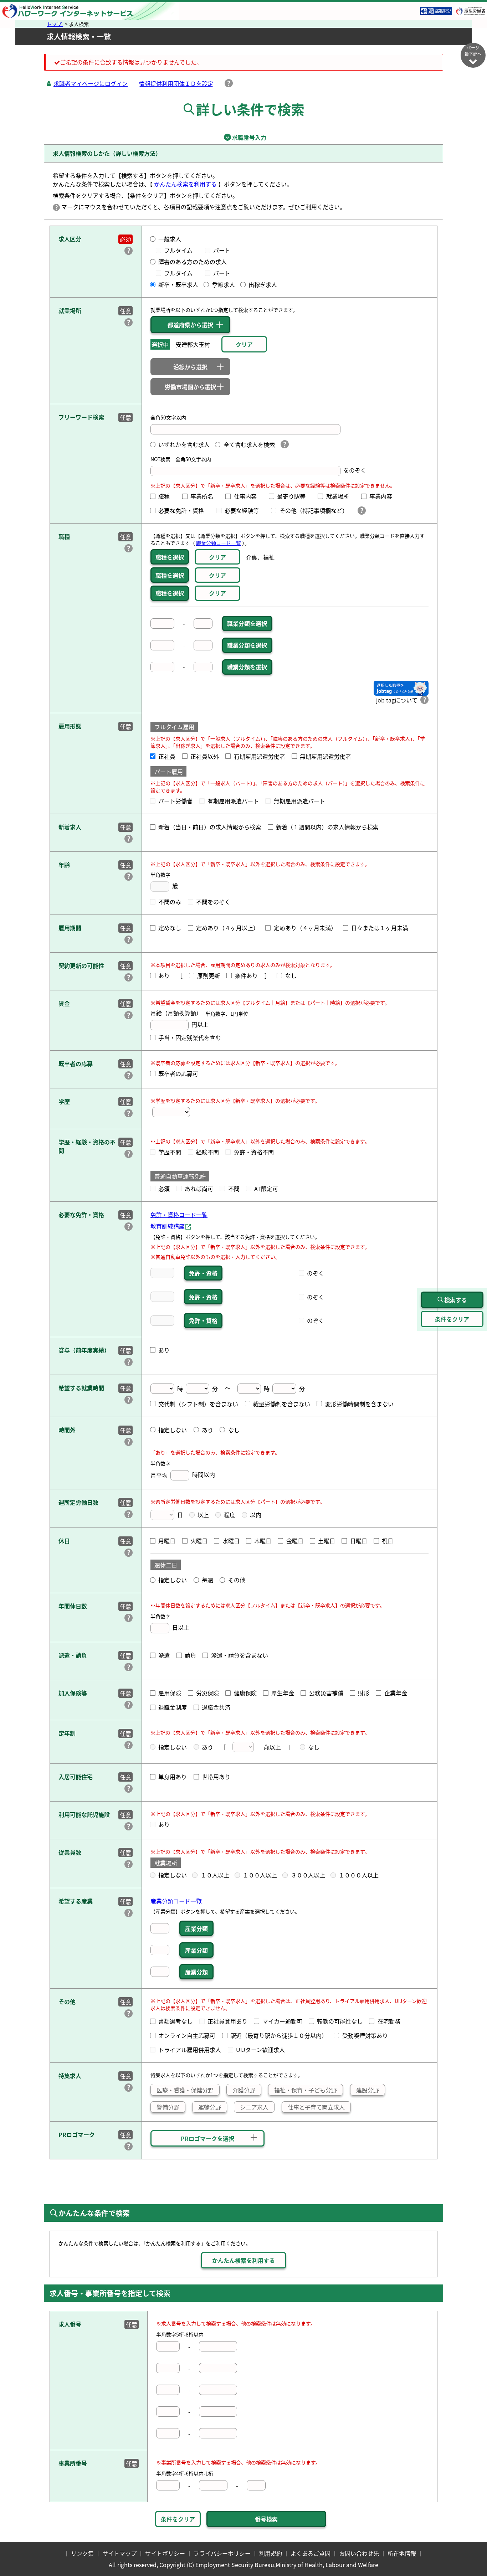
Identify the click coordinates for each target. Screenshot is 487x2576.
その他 (237, 1580)
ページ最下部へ (473, 51)
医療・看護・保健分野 (185, 2090)
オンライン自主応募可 (187, 2035)
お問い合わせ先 (359, 2553)
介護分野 (244, 2090)
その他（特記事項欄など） (315, 510)
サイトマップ (119, 2553)
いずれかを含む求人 (184, 444)
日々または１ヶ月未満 (380, 928)
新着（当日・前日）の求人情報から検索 (210, 827)
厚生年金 (283, 1693)
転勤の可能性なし (340, 2021)
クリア (217, 557)
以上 (203, 1515)
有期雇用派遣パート (233, 801)
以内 (256, 1515)
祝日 (388, 1541)
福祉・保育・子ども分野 (306, 2090)
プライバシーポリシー (222, 2553)
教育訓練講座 (168, 1226)
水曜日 (231, 1541)
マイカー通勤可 (282, 2021)
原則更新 (209, 975)
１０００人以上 (359, 1875)
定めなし (170, 928)
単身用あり (173, 1777)
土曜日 (327, 1541)
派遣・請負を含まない (239, 1655)
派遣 (164, 1655)
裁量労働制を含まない (282, 1404)
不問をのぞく (213, 902)
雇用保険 (170, 1693)
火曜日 (199, 1541)
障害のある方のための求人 (193, 262)
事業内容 (384, 496)
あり (164, 975)
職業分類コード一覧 (219, 543)
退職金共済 (216, 1707)
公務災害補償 (326, 1693)
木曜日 (263, 1541)
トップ (55, 24)
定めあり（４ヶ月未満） (305, 928)
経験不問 (207, 1152)
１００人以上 (260, 1875)
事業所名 (205, 496)
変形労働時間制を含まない (359, 1404)
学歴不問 (170, 1152)
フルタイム (181, 250)
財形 (364, 1693)
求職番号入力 (243, 137)
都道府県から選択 (190, 325)
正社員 (167, 756)
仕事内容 (248, 496)
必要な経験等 (245, 510)
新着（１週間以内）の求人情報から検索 (327, 827)
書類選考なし (175, 2021)
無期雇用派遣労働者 (325, 756)
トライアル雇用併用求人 (190, 2050)
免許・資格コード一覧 (179, 1215)
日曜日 (358, 1541)
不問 (234, 1189)
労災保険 (207, 1693)
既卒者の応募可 (178, 1073)
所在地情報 (402, 2553)
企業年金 (396, 1693)
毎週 (207, 1580)
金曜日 (295, 1541)
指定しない (173, 1430)
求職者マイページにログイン (91, 83)
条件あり (246, 975)
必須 (164, 1189)
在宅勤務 (389, 2021)
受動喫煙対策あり (365, 2035)
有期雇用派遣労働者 (259, 756)
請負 (190, 1655)
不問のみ (170, 902)
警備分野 (168, 2107)
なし (291, 975)
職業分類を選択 (247, 623)
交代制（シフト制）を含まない (198, 1404)
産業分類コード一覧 (176, 1901)
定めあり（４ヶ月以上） (227, 928)
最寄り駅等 (294, 496)
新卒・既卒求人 (178, 284)
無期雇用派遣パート (299, 801)
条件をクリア (178, 2519)
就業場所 (340, 496)
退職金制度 (173, 1707)
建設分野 (368, 2090)
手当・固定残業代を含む (190, 1037)
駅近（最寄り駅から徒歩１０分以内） (279, 2035)
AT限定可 (266, 1189)
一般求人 (170, 239)
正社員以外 (205, 756)
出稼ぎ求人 (263, 284)
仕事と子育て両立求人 (316, 2107)
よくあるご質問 (311, 2553)
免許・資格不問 (254, 1152)
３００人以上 (308, 1875)
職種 (167, 496)
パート (222, 250)
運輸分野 (210, 2107)
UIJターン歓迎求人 (260, 2050)
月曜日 (167, 1541)
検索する (456, 1300)
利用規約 (271, 2553)
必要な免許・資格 (184, 510)
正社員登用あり (227, 2021)
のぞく (316, 1273)
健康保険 (245, 1693)
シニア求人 (254, 2107)
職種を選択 (170, 557)
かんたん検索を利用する (186, 184)
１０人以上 (215, 1875)
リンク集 (82, 2553)
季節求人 (223, 284)
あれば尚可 (199, 1189)
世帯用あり (216, 1777)
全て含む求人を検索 (249, 444)
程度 (229, 1515)
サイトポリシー (165, 2553)
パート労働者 (175, 801)
